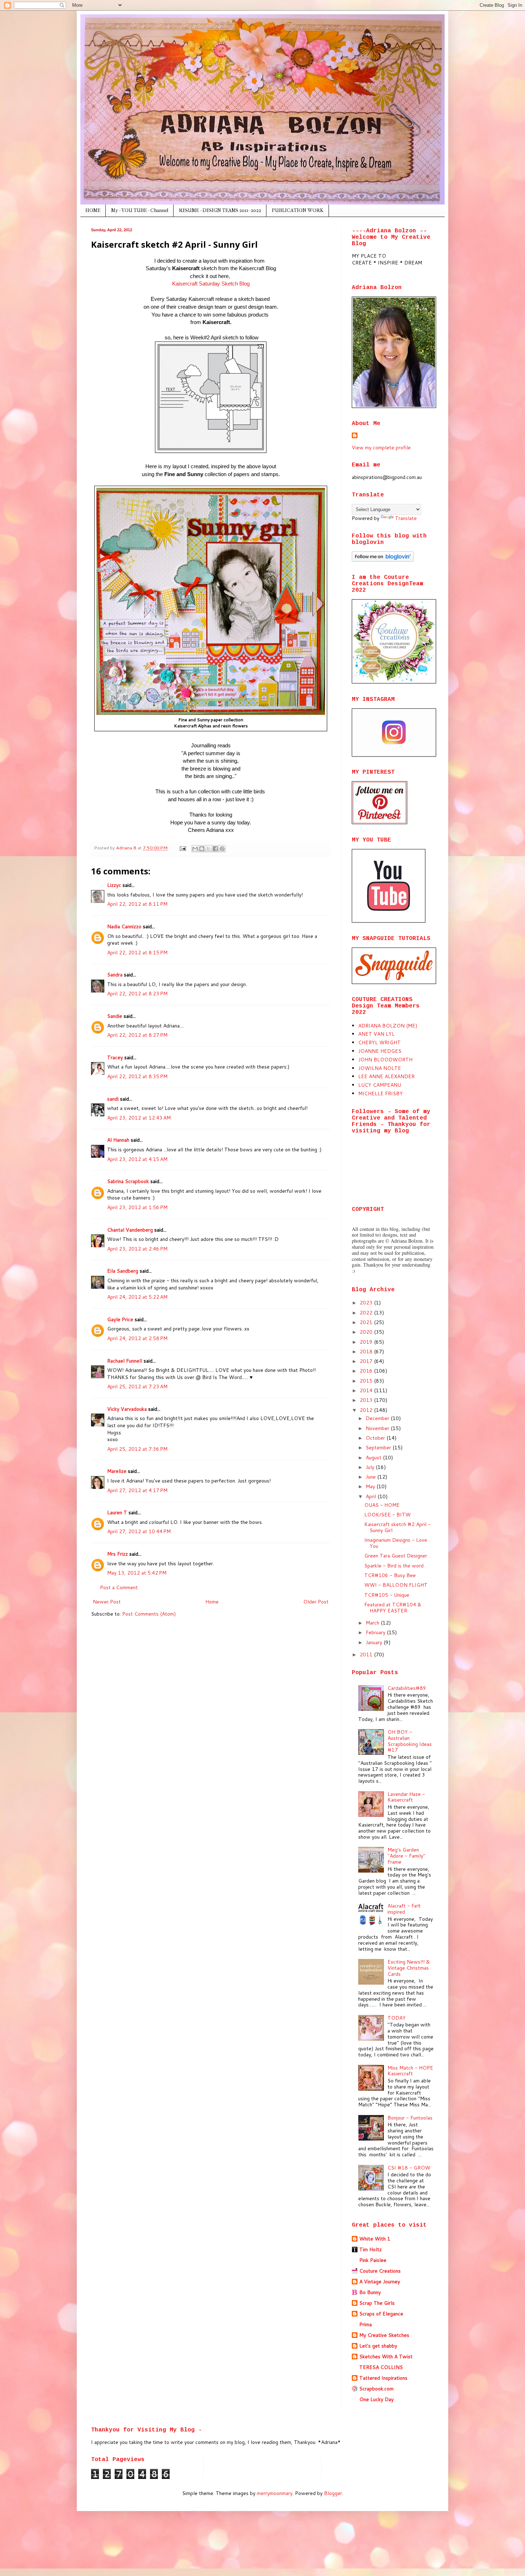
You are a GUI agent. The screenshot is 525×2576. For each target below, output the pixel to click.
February (376, 1632)
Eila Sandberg (123, 1271)
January (375, 1642)
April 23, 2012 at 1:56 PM (137, 1207)
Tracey (115, 1057)
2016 (367, 1371)
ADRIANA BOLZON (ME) (388, 1026)
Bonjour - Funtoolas (410, 2118)
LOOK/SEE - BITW (387, 1515)
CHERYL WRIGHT (379, 1042)
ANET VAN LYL (376, 1034)
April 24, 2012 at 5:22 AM (137, 1297)
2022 (367, 1313)
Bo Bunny (370, 2292)
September (379, 1448)
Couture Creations (380, 2271)
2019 (367, 1342)
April (372, 1496)
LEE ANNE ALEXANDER (386, 1076)
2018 (367, 1352)
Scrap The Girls (377, 2303)
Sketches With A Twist (386, 2357)
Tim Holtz (371, 2249)
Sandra (115, 975)
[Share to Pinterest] (222, 849)
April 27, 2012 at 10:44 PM (139, 1531)
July (371, 1467)
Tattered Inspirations (383, 2378)
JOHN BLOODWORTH (385, 1060)
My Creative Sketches (384, 2335)
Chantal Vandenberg (130, 1230)
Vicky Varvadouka (127, 1409)
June (371, 1477)
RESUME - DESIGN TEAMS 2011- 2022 (220, 210)
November (378, 1428)
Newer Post (107, 1602)
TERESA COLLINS (381, 2367)
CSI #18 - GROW (409, 2168)
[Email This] (195, 849)
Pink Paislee (373, 2260)
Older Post (316, 1602)
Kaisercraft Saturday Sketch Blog (211, 284)
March (373, 1623)
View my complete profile (381, 448)
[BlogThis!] (202, 849)
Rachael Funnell (125, 1361)
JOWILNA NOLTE (380, 1068)
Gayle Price (120, 1319)
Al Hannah (118, 1140)
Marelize (117, 1471)
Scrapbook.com (376, 2389)
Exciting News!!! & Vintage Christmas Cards (409, 1968)
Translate (406, 518)
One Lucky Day (376, 2399)
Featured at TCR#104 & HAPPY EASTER (393, 1608)
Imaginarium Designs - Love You (396, 1543)
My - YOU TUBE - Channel (140, 210)
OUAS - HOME (382, 1505)
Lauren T (117, 1512)
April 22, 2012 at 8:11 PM (137, 904)
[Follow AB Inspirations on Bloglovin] (383, 560)
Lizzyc (114, 885)
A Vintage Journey (380, 2282)
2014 (367, 1390)
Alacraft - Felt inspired (404, 1909)
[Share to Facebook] (215, 849)
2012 (367, 1410)
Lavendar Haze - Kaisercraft (406, 1797)
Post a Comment (119, 1587)
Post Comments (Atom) (149, 1614)
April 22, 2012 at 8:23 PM (137, 994)
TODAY (397, 2018)
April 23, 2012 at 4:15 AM (137, 1159)
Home (212, 1602)
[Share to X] (209, 849)
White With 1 (375, 2239)
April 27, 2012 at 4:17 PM (137, 1490)
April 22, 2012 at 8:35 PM (137, 1076)
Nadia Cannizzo (124, 926)
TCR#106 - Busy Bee (390, 1575)
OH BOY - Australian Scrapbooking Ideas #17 (410, 1741)
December (378, 1418)
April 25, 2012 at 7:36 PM (137, 1449)
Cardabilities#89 (407, 1688)
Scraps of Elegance (381, 2314)
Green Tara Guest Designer (396, 1556)
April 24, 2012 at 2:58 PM (137, 1338)
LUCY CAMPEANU (380, 1085)
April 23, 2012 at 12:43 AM (139, 1118)
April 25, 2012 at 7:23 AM (137, 1387)
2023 (367, 1303)
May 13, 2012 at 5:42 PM (137, 1573)
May (371, 1486)
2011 (367, 1655)
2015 (367, 1381)
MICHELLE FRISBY (381, 1093)
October (376, 1438)
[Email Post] (182, 848)
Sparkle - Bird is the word (394, 1566)
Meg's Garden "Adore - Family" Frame (406, 1856)
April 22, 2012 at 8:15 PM (137, 953)
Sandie (115, 1016)
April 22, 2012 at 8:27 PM (137, 1035)
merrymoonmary (275, 2493)
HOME (93, 210)
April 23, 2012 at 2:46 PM (137, 1249)
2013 (367, 1400)
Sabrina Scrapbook (128, 1181)
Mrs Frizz (117, 1554)
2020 (367, 1332)
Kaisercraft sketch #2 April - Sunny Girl (397, 1527)
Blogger (333, 2493)
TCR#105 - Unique (387, 1595)
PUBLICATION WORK (298, 210)
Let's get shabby (378, 2346)
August (374, 1458)
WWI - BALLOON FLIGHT (396, 1585)
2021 (367, 1322)
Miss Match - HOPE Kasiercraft (410, 2071)
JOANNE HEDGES (380, 1051)
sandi (113, 1099)
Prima (366, 2324)
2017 (367, 1361)
